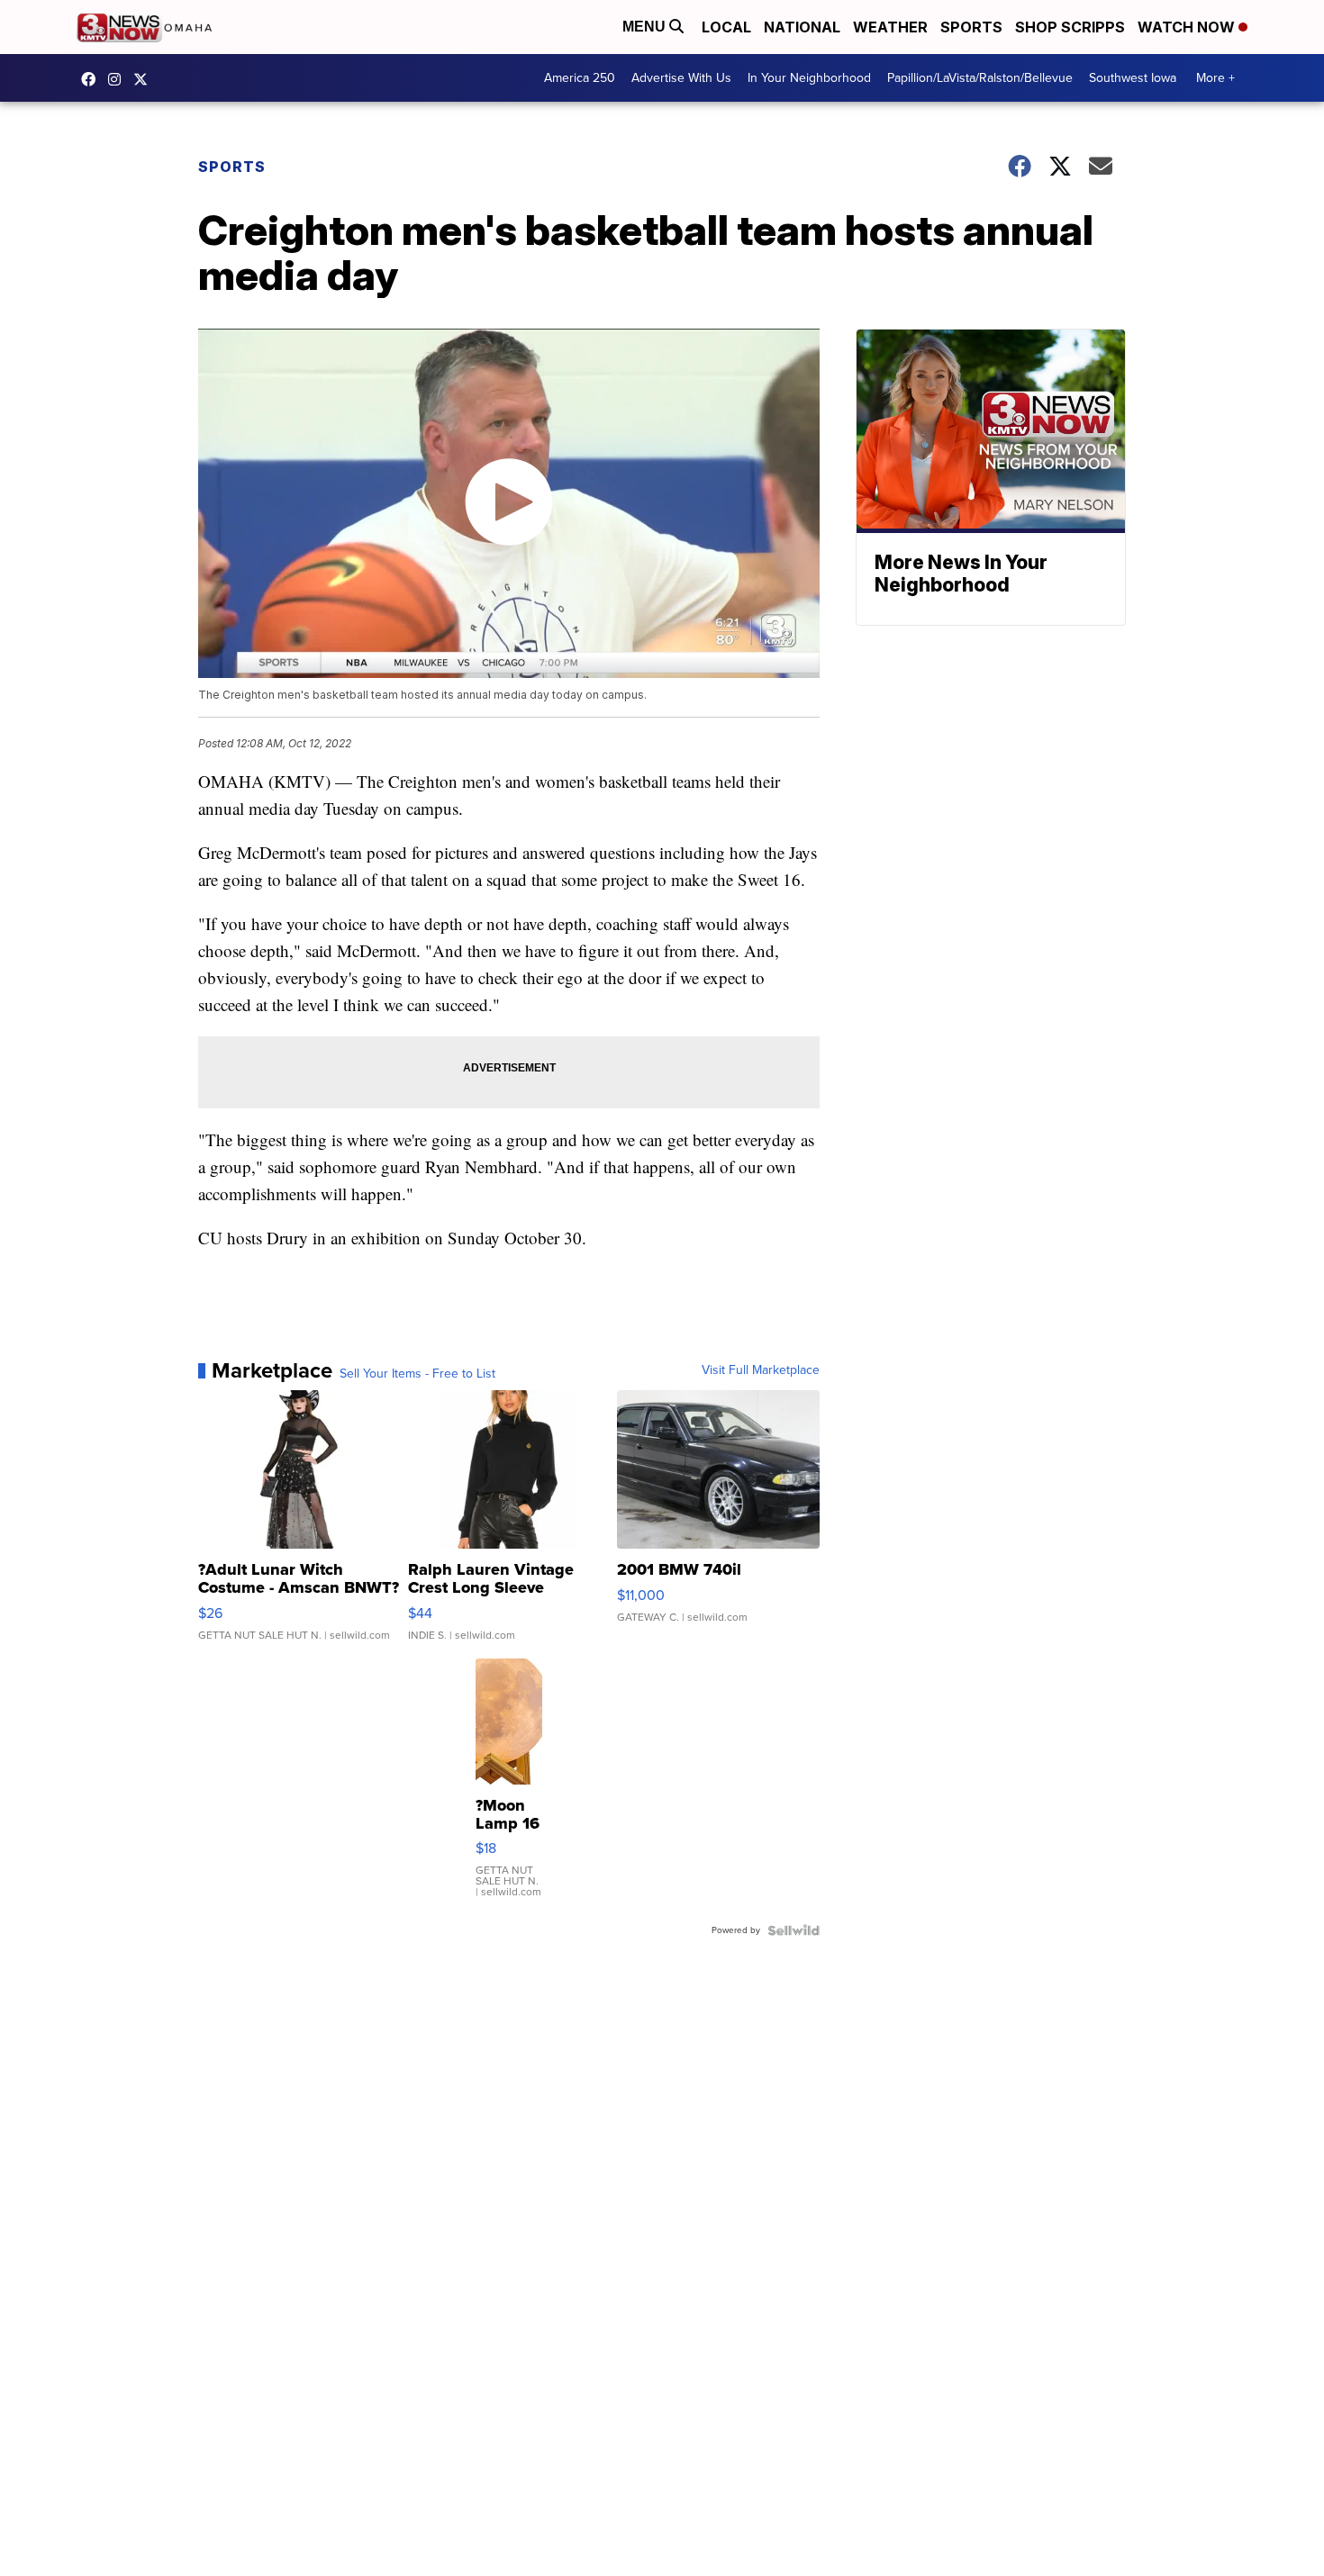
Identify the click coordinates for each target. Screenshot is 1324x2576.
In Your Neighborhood (809, 78)
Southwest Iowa (1133, 78)
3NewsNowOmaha (145, 79)
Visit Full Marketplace (761, 1370)
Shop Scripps (1070, 27)
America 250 (580, 78)
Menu (646, 27)
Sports (971, 27)
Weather (890, 27)
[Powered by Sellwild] (793, 1930)
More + (1215, 78)
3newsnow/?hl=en (119, 79)
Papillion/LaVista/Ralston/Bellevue (980, 78)
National (802, 27)
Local (726, 27)
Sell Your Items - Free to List (417, 1374)
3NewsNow (93, 79)
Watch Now (1188, 27)
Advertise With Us (681, 78)
